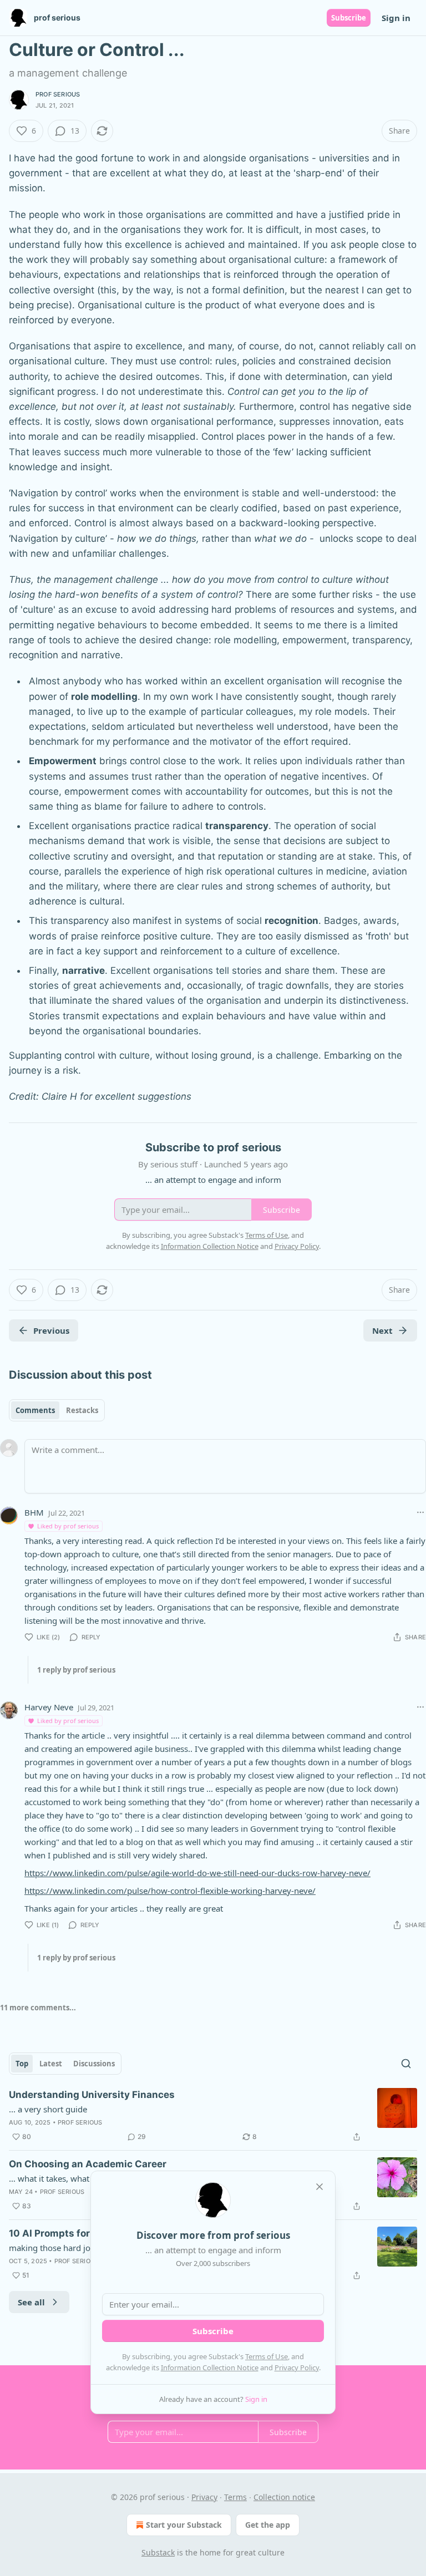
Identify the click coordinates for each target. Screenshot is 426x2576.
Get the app (268, 2525)
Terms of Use (267, 2356)
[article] (213, 2116)
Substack (158, 2552)
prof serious (58, 94)
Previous (51, 1330)
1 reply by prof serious (76, 1670)
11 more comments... (38, 2008)
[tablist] (57, 1410)
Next (382, 1330)
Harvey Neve (49, 1707)
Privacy (204, 2497)
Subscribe (349, 18)
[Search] (406, 2064)
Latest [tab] (51, 2064)
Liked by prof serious (68, 1526)
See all (31, 2302)
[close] (319, 2187)
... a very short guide (48, 2109)
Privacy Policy (297, 2367)
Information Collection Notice (210, 2367)
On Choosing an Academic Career (88, 2164)
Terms (235, 2497)
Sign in (396, 18)
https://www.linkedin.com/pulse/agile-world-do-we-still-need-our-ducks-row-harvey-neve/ (197, 1873)
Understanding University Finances (92, 2095)
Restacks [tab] (82, 1410)
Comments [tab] (35, 1410)
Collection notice (284, 2497)
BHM (34, 1512)
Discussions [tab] (94, 2064)
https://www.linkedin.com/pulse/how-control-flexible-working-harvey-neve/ (170, 1891)
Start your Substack (184, 2525)
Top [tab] (22, 2064)
